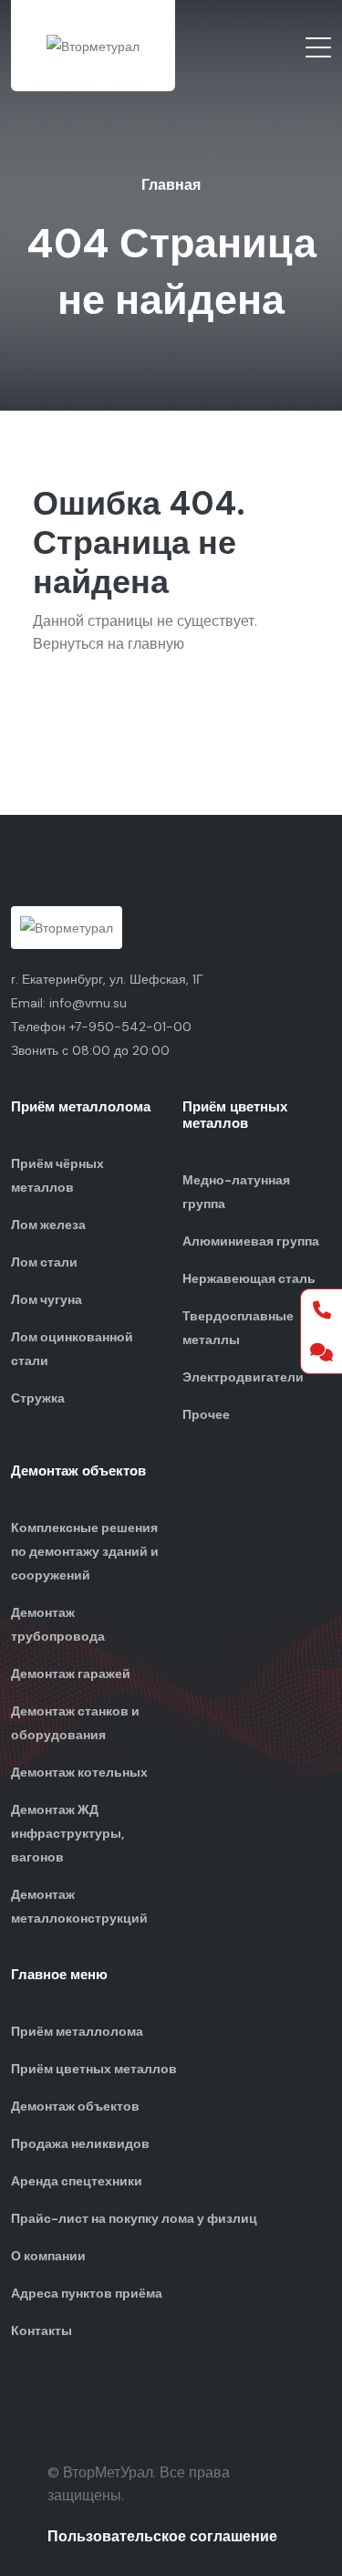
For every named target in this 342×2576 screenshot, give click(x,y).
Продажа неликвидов (80, 2143)
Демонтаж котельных (79, 1772)
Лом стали (44, 1262)
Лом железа (48, 1225)
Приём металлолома (77, 2031)
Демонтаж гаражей (71, 1674)
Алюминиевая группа (251, 1241)
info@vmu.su (88, 1003)
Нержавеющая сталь (249, 1278)
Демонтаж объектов (75, 2106)
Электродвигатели (243, 1377)
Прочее (206, 1414)
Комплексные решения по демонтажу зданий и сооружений (85, 1551)
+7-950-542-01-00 (130, 1027)
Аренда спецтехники (77, 2181)
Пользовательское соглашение (162, 2536)
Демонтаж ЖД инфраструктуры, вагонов (67, 1833)
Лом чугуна (47, 1299)
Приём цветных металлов (94, 2069)
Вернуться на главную (109, 644)
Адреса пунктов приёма (87, 2293)
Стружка (38, 1398)
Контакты (41, 2331)
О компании (48, 2256)
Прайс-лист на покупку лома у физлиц (134, 2218)
